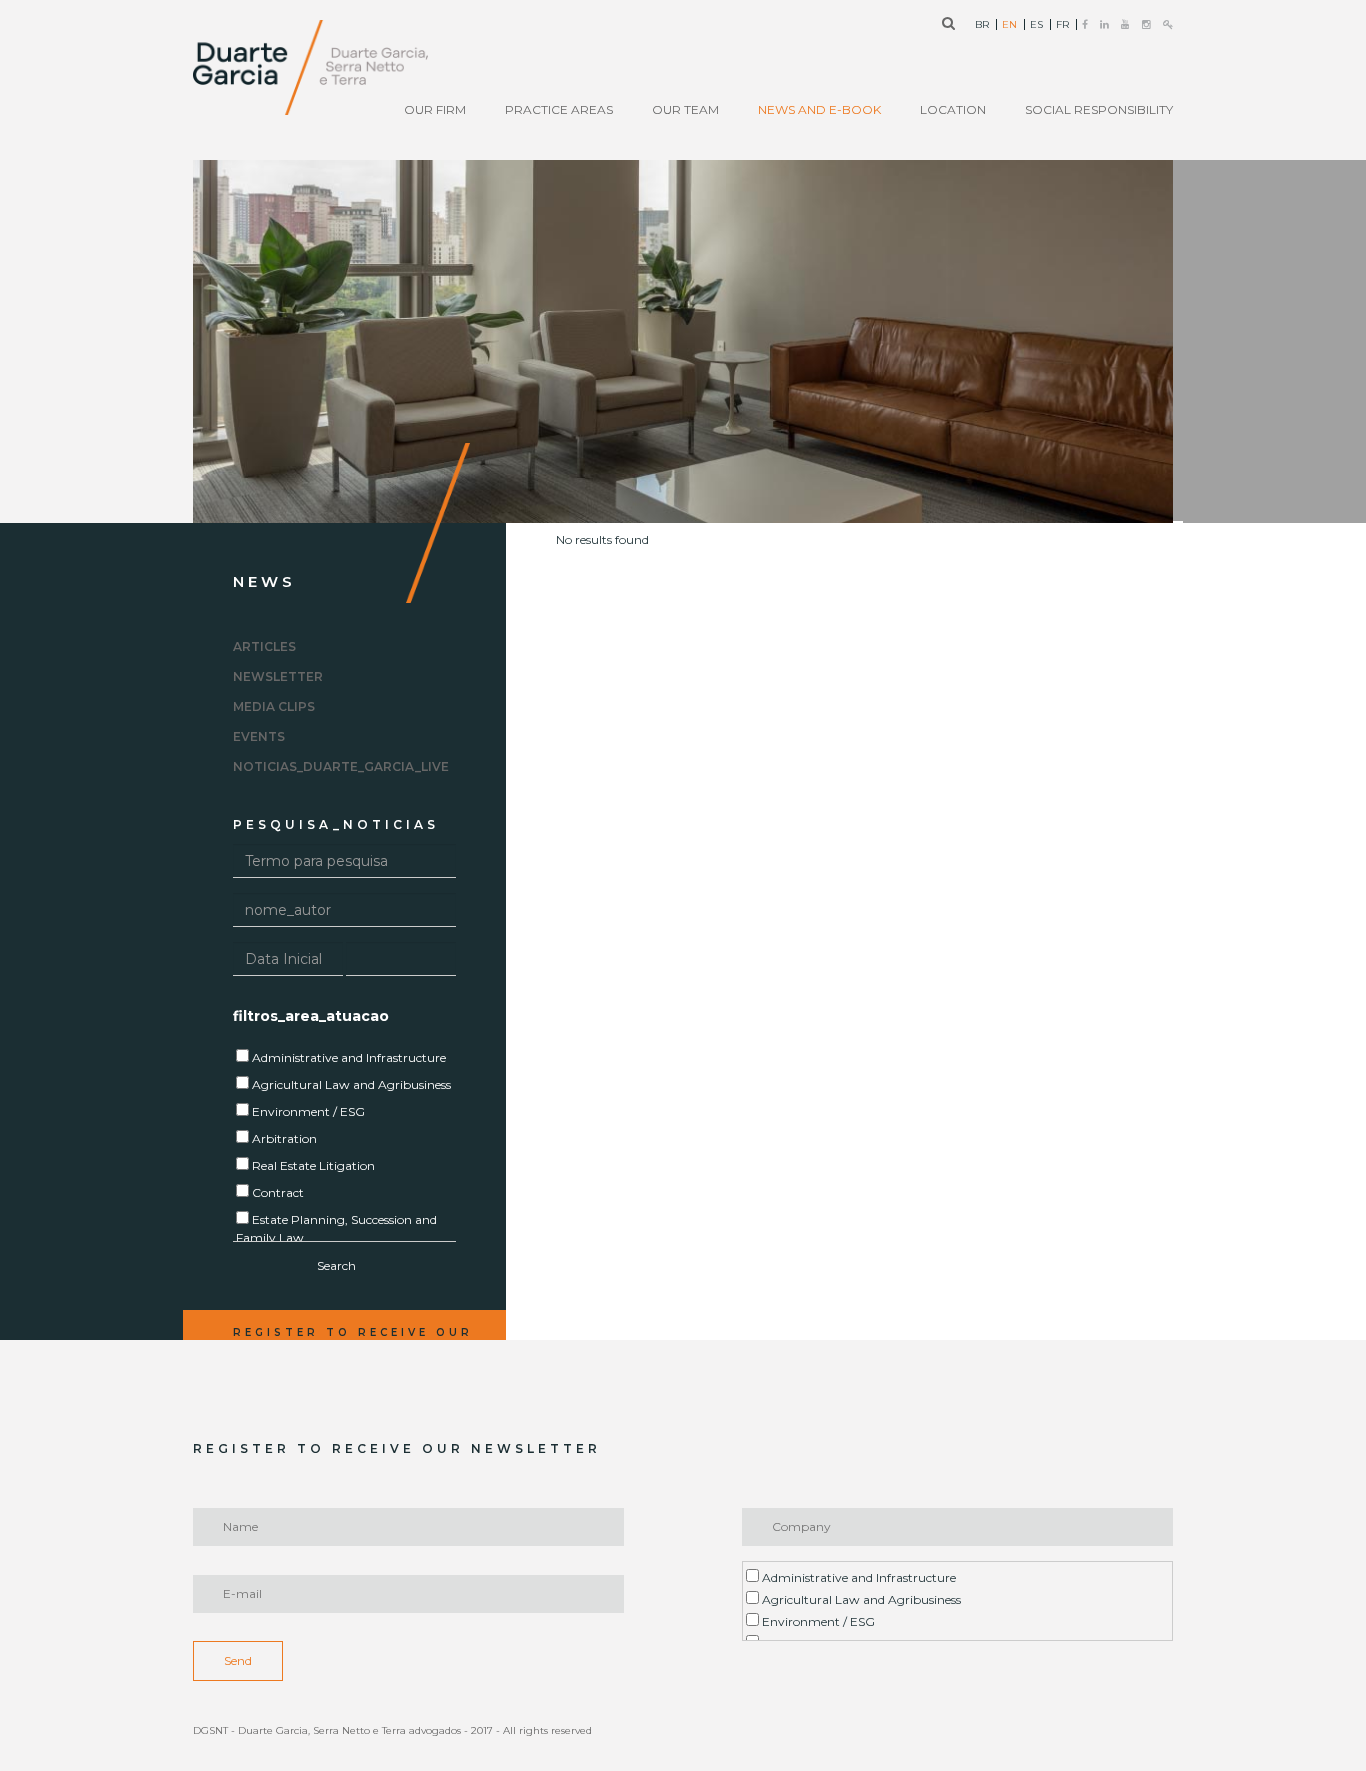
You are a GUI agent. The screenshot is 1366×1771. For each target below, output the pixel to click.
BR (982, 25)
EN (1009, 25)
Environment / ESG (817, 1621)
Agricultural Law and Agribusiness (860, 1599)
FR (1062, 25)
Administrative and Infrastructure (857, 1577)
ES (1036, 25)
